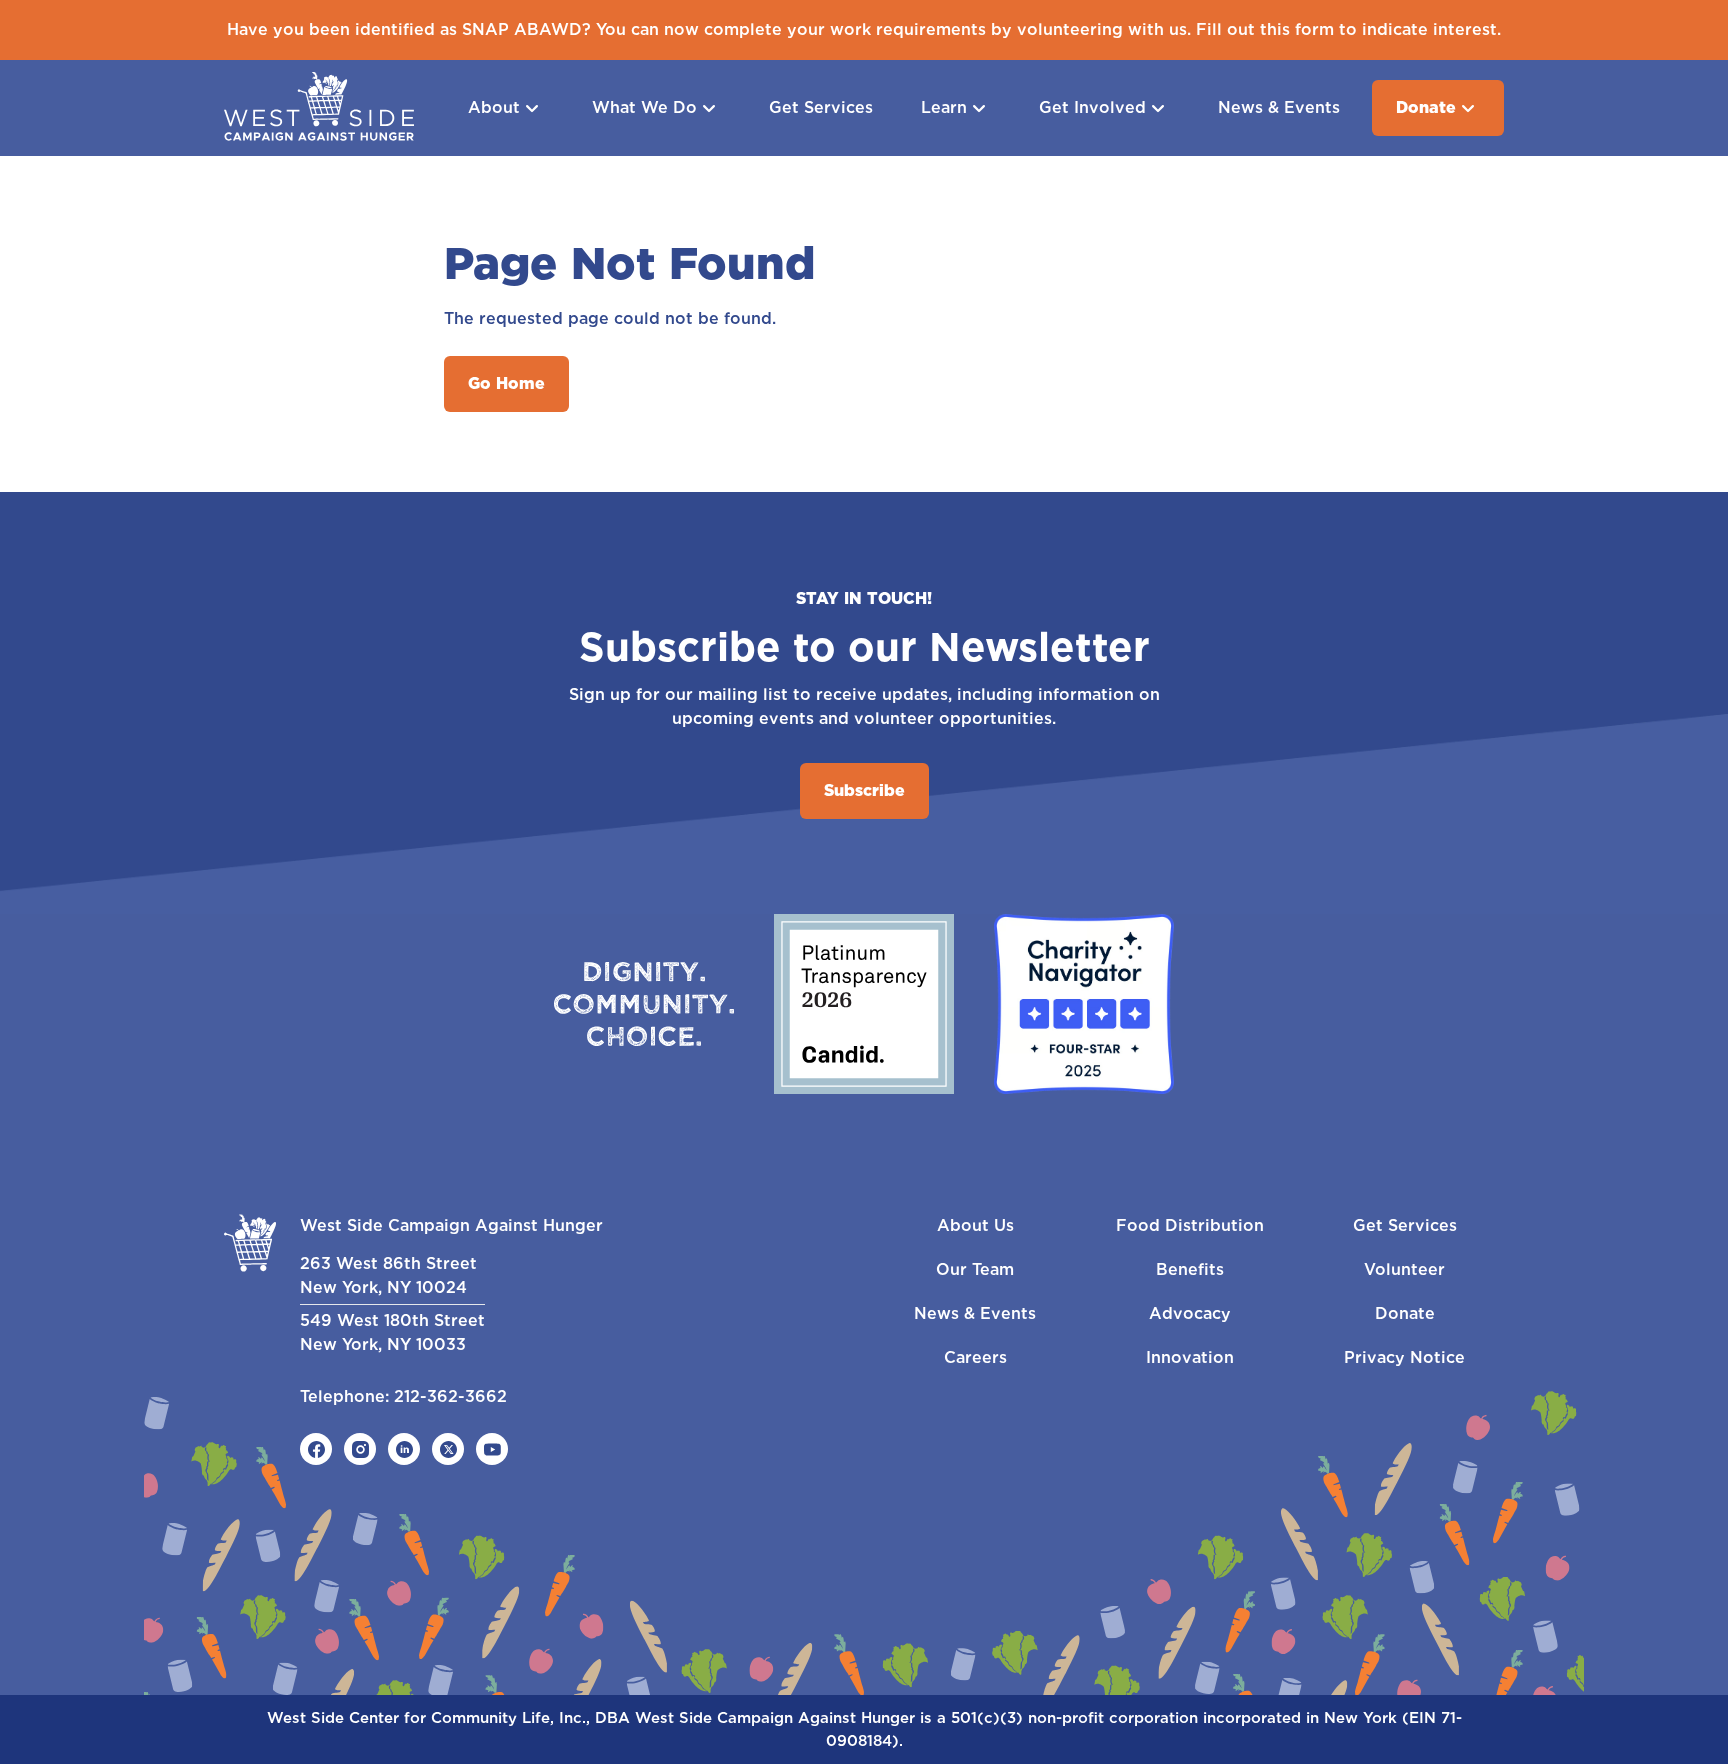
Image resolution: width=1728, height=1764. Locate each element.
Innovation (1190, 1357)
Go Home (506, 383)
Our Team (975, 1269)
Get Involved (1092, 107)
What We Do (644, 107)
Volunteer (1404, 1269)
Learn (944, 107)
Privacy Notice (1404, 1357)
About (494, 107)
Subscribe (864, 790)
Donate (1426, 107)
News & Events (1279, 107)
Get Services (821, 107)
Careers (975, 1357)
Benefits (1190, 1269)
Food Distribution (1190, 1225)
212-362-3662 (450, 1396)
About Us (975, 1225)
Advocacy (1190, 1313)
